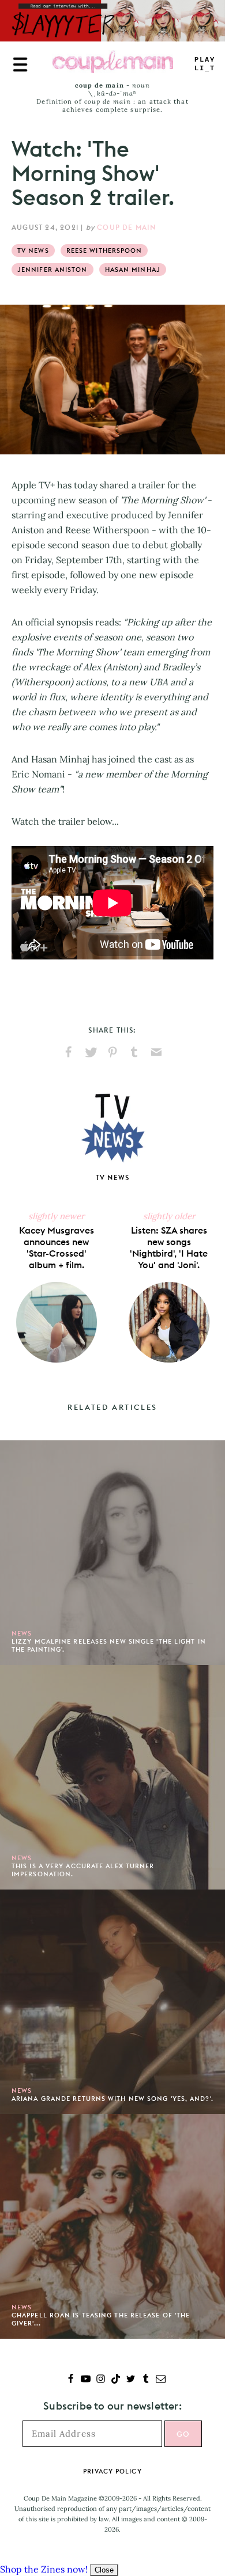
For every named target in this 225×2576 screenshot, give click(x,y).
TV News (33, 251)
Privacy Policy (112, 2471)
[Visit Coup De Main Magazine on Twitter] (131, 2380)
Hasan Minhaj (133, 270)
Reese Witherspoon (104, 251)
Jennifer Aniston (52, 270)
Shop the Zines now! (44, 2569)
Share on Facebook (69, 1052)
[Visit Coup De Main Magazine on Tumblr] (146, 2380)
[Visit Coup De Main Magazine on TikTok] (116, 2380)
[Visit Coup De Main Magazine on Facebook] (71, 2380)
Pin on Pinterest (112, 1052)
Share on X (91, 1052)
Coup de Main (126, 227)
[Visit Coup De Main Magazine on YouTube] (86, 2380)
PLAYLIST (205, 64)
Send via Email (156, 1052)
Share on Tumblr (134, 1052)
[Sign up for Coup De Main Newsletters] (161, 2380)
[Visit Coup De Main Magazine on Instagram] (101, 2380)
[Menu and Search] (20, 65)
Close (104, 2570)
